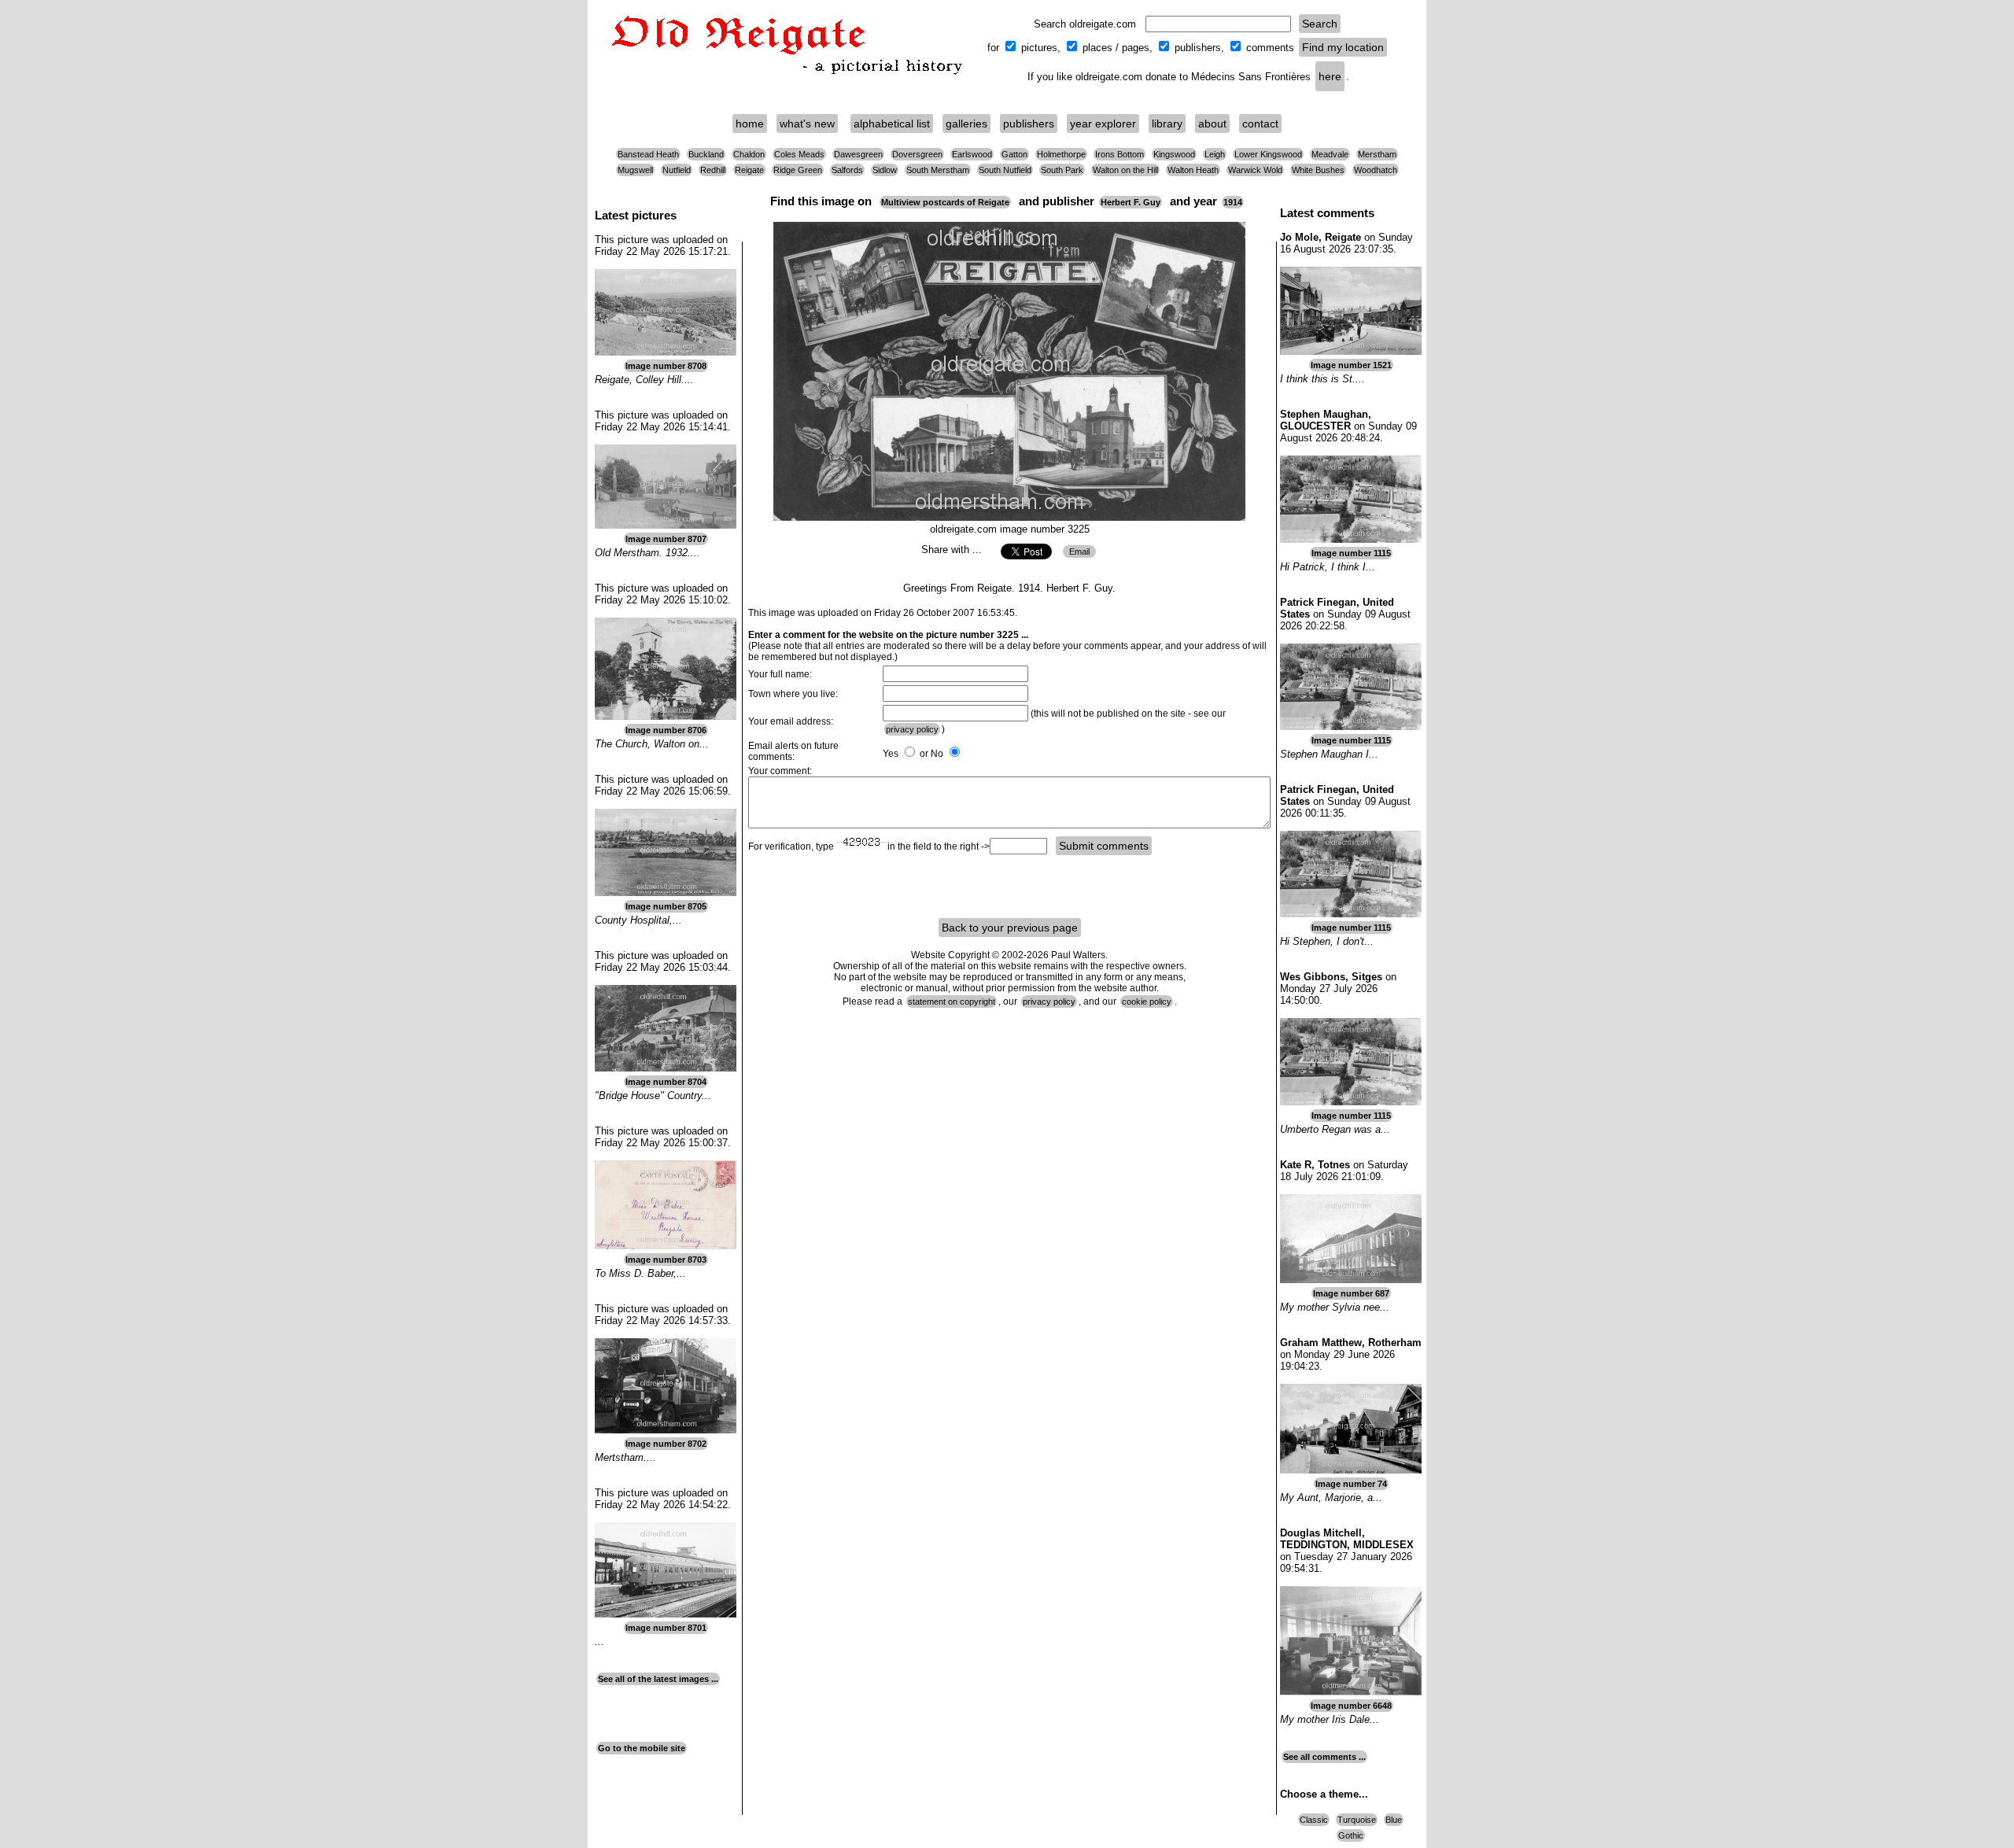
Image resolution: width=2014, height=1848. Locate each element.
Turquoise (1357, 1820)
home (750, 124)
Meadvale (1330, 154)
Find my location (1343, 47)
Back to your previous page (1010, 928)
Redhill (713, 170)
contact (1260, 124)
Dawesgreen (858, 154)
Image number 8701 (666, 1628)
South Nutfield (1005, 170)
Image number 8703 (666, 1260)
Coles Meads (799, 154)
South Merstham (938, 170)
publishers (1029, 124)
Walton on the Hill (1125, 170)
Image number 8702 (666, 1444)
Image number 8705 (666, 906)
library (1167, 124)
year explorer (1103, 124)
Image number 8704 (666, 1082)
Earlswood (972, 154)
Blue (1394, 1820)
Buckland (706, 154)
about (1212, 124)
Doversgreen (917, 154)
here (1330, 76)
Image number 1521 (1351, 365)
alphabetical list (892, 124)
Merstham (1377, 154)
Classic (1314, 1820)
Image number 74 (1351, 1484)
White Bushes (1318, 170)
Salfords (847, 170)
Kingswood (1174, 154)
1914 (1233, 202)
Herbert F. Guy (1131, 202)
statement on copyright (952, 1001)
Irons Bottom (1120, 154)
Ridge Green (798, 170)
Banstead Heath (648, 154)
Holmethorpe (1061, 154)
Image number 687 (1351, 1293)
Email (1079, 551)
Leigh (1215, 154)
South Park (1062, 170)
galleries (966, 124)
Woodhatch (1376, 170)
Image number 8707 (666, 539)
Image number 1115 (1351, 553)
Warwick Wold (1255, 170)
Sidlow (885, 170)
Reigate (749, 170)
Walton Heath (1193, 170)
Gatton (1014, 154)
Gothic (1351, 1835)
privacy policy (912, 729)
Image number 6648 (1351, 1706)
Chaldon (749, 154)
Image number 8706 (666, 730)
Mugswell (635, 170)
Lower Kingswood (1268, 154)
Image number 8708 (666, 366)
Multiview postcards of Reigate (945, 202)
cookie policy (1147, 1001)
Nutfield (677, 170)
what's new (807, 124)
